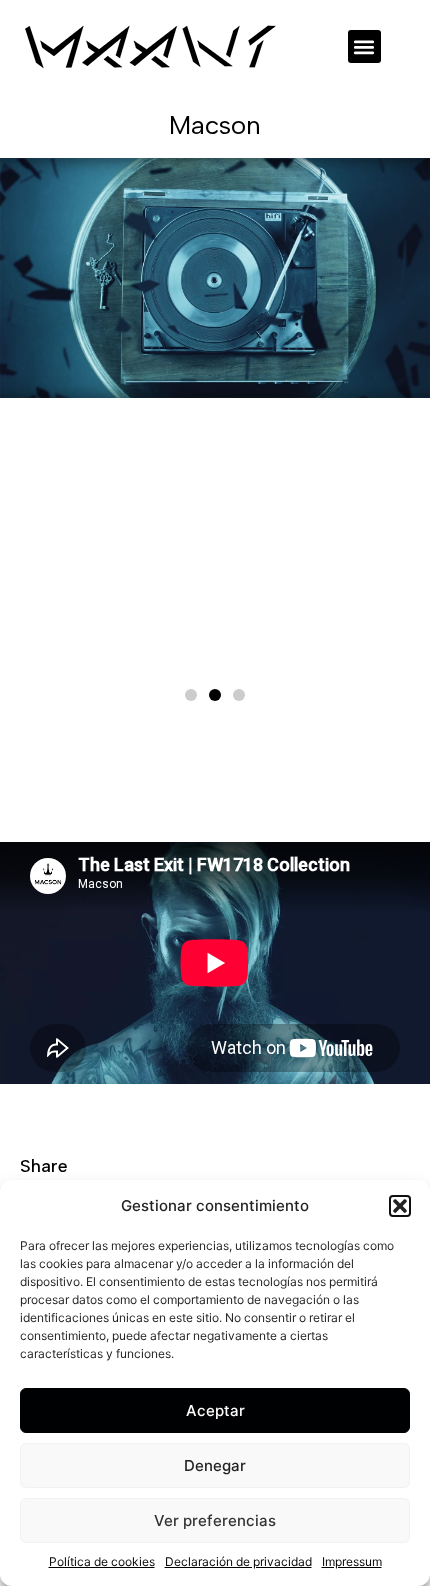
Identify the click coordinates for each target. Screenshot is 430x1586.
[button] (400, 1206)
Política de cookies (102, 1561)
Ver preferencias (215, 1520)
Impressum (352, 1561)
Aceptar (215, 1410)
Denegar (215, 1465)
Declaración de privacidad (238, 1561)
